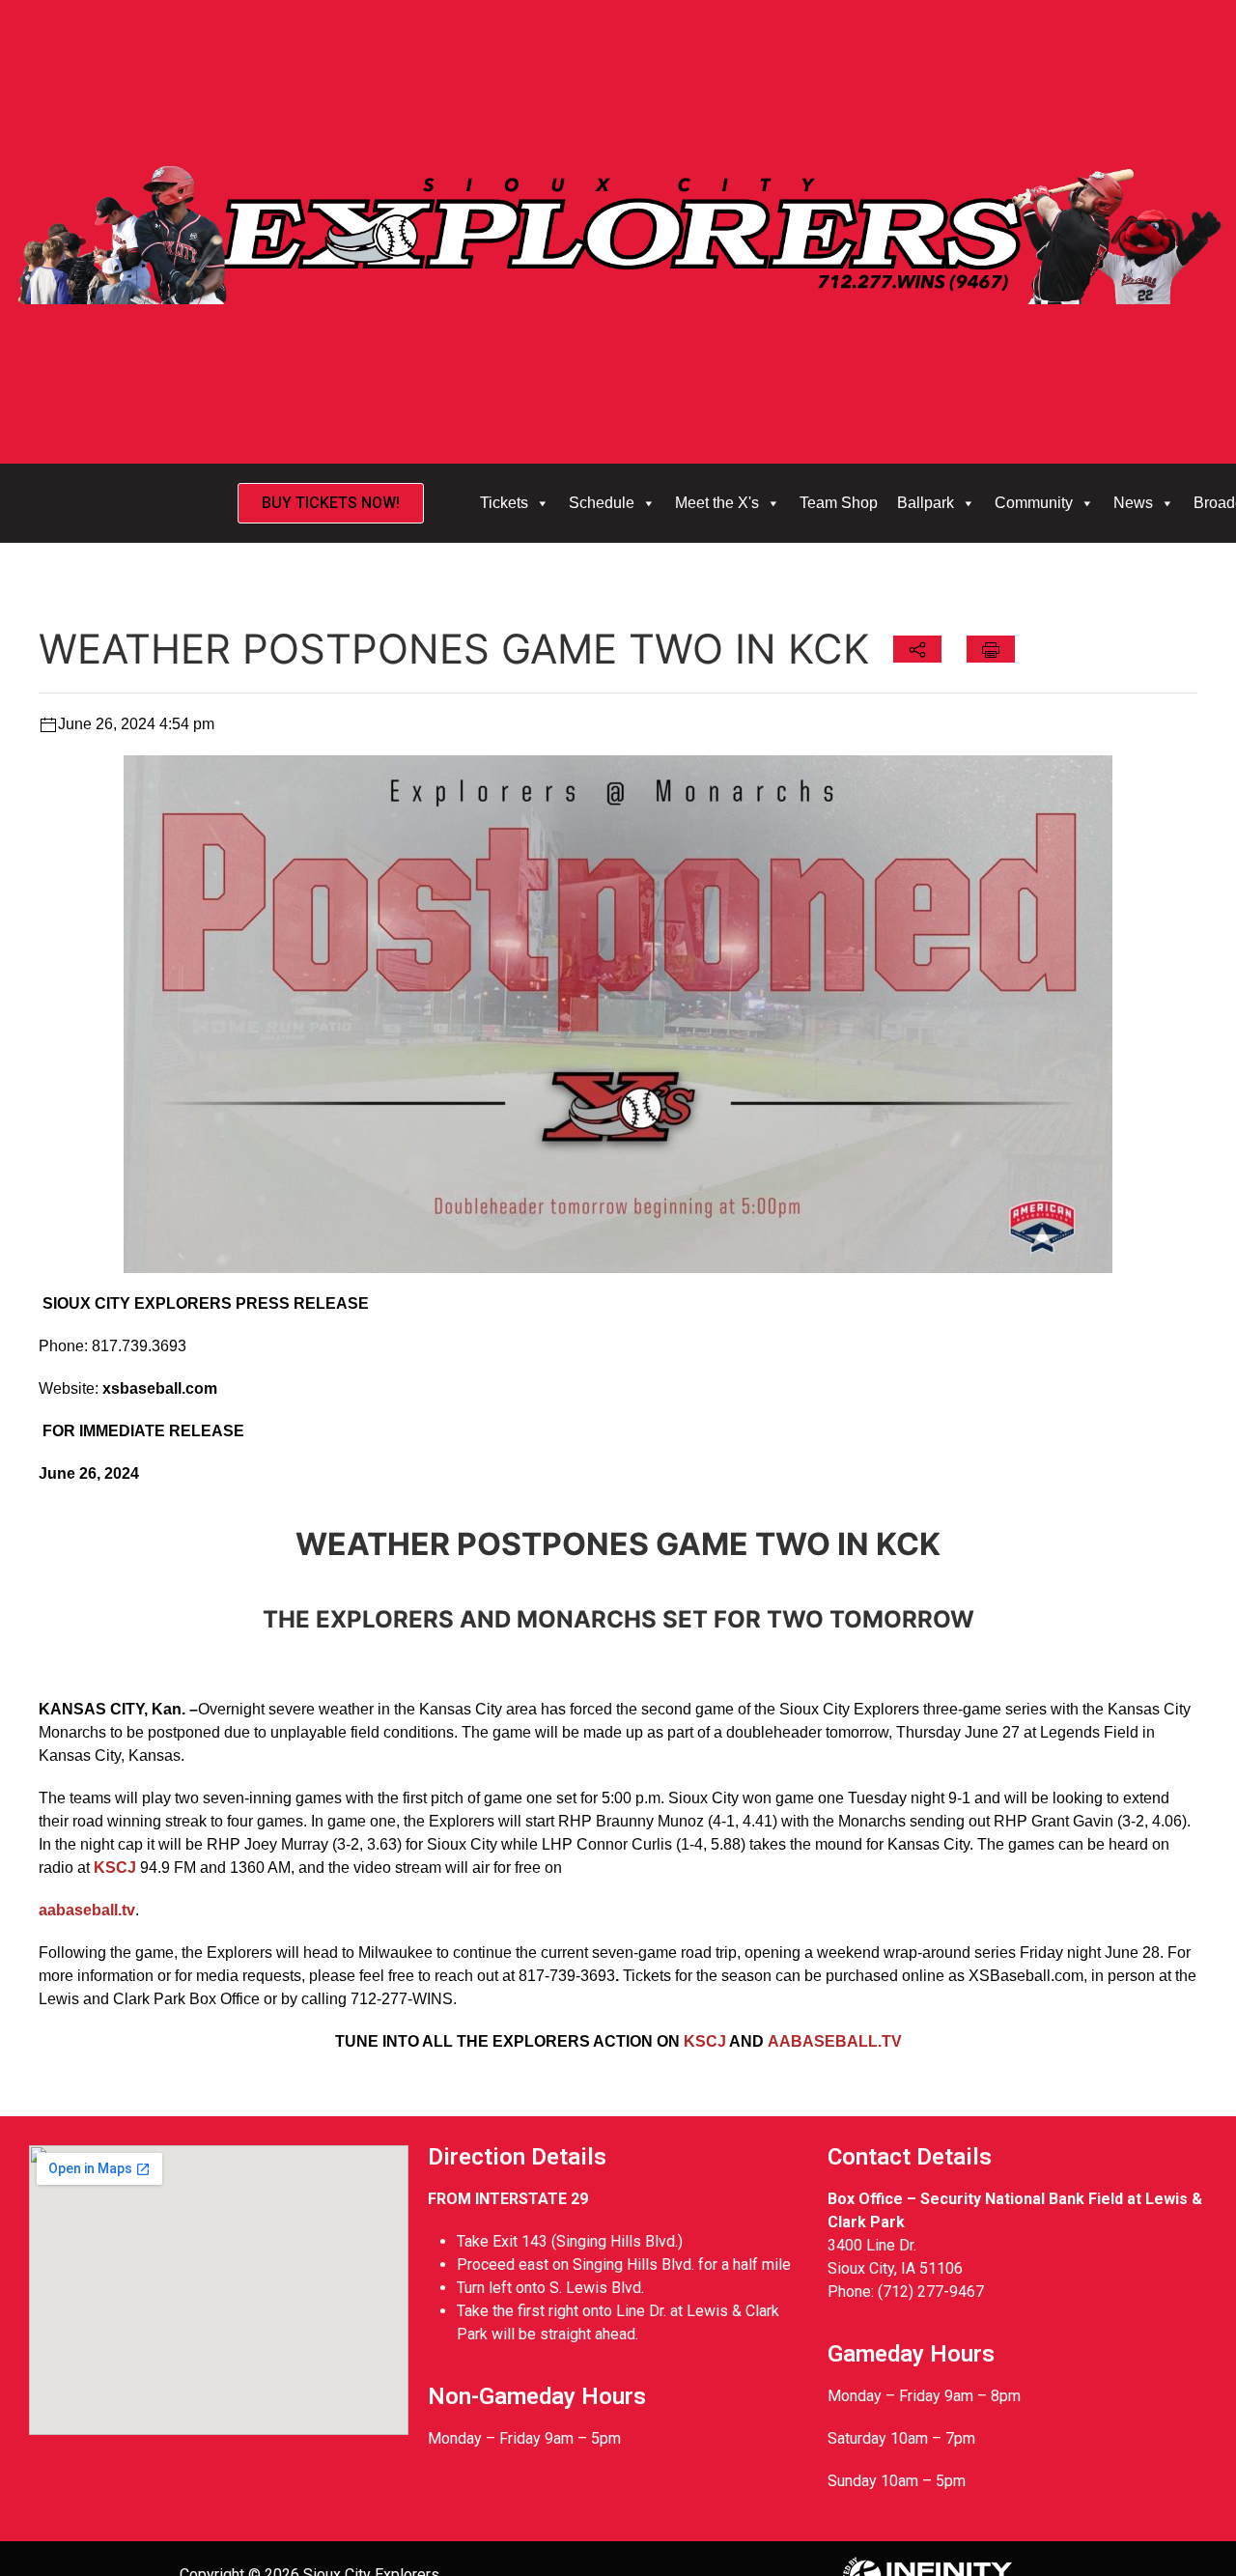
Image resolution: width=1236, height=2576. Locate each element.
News (1133, 503)
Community (1034, 503)
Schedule (602, 503)
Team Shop (839, 503)
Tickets (504, 503)
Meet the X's (717, 503)
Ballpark (926, 503)
